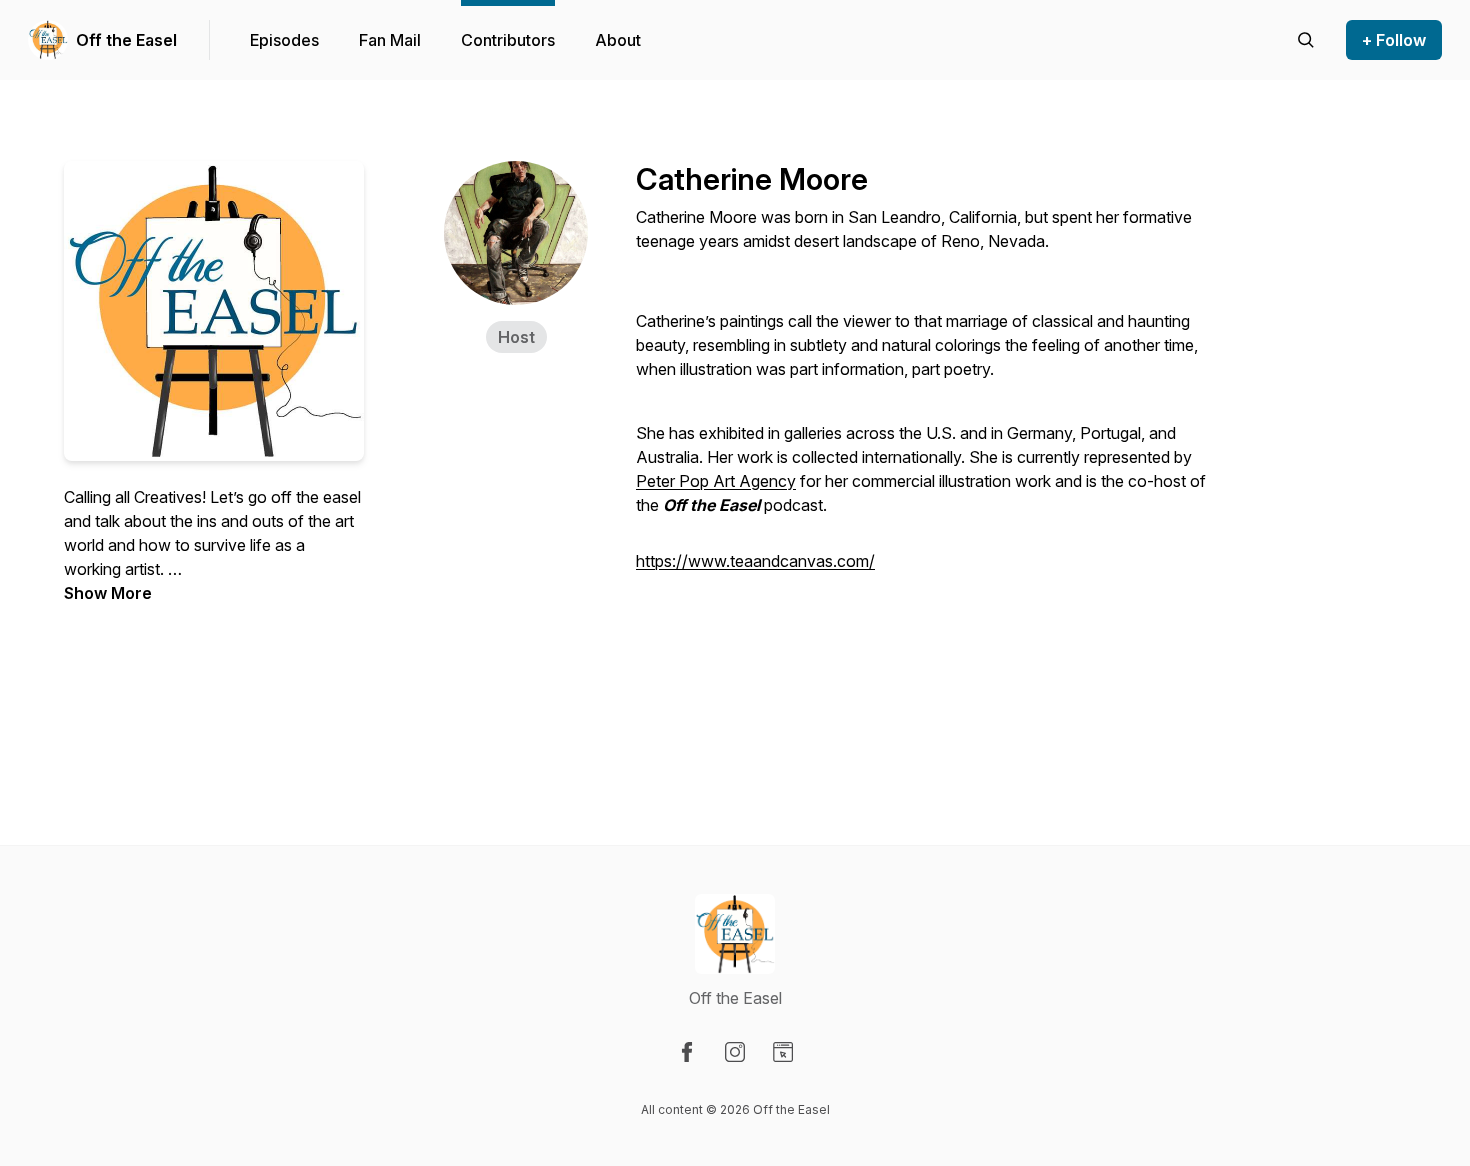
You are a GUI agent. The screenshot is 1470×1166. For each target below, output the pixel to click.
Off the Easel (126, 40)
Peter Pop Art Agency (716, 481)
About (618, 40)
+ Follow (1394, 40)
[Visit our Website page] (783, 1052)
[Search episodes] (1306, 40)
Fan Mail (390, 40)
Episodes (284, 40)
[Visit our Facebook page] (687, 1052)
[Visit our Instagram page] (735, 1052)
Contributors (508, 40)
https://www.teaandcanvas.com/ (755, 561)
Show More (108, 593)
